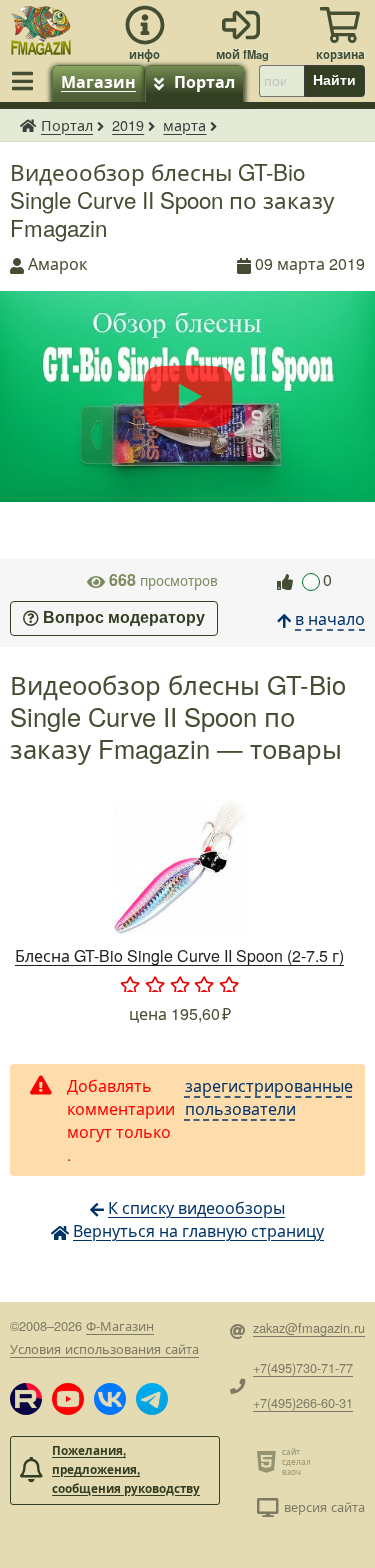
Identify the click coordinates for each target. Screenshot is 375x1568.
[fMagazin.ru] (41, 27)
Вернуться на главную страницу (198, 1230)
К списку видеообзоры (196, 1207)
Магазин (98, 81)
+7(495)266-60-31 (303, 1402)
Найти (334, 80)
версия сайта (324, 1506)
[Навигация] (26, 81)
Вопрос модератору (124, 618)
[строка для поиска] (281, 81)
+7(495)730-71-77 (303, 1367)
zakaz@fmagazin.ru (309, 1327)
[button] (26, 1399)
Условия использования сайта (104, 1348)
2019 (128, 124)
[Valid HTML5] (269, 1461)
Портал (204, 81)
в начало (330, 618)
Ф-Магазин (120, 1325)
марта (184, 124)
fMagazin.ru (28, 125)
